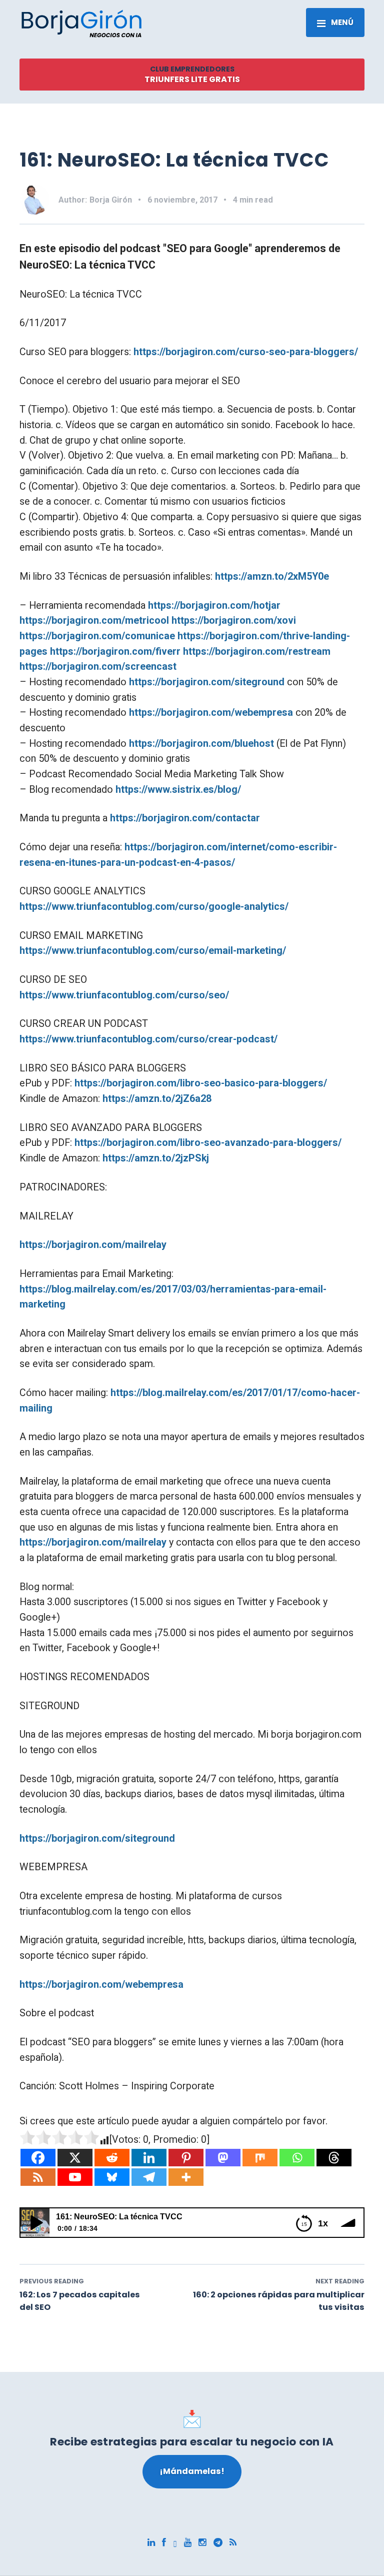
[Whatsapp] (297, 2158)
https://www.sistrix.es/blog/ (178, 790)
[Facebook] (38, 2158)
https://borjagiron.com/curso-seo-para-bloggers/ (246, 352)
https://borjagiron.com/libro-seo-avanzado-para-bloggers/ (208, 1143)
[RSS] (38, 2177)
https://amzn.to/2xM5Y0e (272, 576)
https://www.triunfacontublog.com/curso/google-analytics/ (154, 907)
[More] (186, 2177)
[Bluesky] (112, 2177)
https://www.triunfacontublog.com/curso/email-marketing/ (153, 951)
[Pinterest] (186, 2158)
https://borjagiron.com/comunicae (97, 636)
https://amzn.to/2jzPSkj (156, 1158)
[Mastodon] (223, 2158)
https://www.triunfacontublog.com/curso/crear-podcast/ (148, 1039)
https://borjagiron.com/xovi (234, 620)
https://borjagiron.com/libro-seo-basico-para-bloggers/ (201, 1083)
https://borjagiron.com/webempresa (211, 713)
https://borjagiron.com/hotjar (214, 605)
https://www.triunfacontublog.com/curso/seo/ (124, 995)
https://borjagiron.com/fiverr (115, 652)
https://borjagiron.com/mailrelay (93, 1245)
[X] (75, 2158)
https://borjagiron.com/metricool (94, 620)
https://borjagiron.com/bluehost (201, 744)
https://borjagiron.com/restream (257, 652)
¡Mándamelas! (192, 2471)
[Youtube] (75, 2177)
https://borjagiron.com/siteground (207, 682)
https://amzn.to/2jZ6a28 (157, 1099)
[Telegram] (149, 2177)
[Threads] (334, 2158)
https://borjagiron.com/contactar (185, 818)
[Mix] (260, 2158)
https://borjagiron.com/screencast (98, 667)
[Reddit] (112, 2158)
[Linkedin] (149, 2158)
